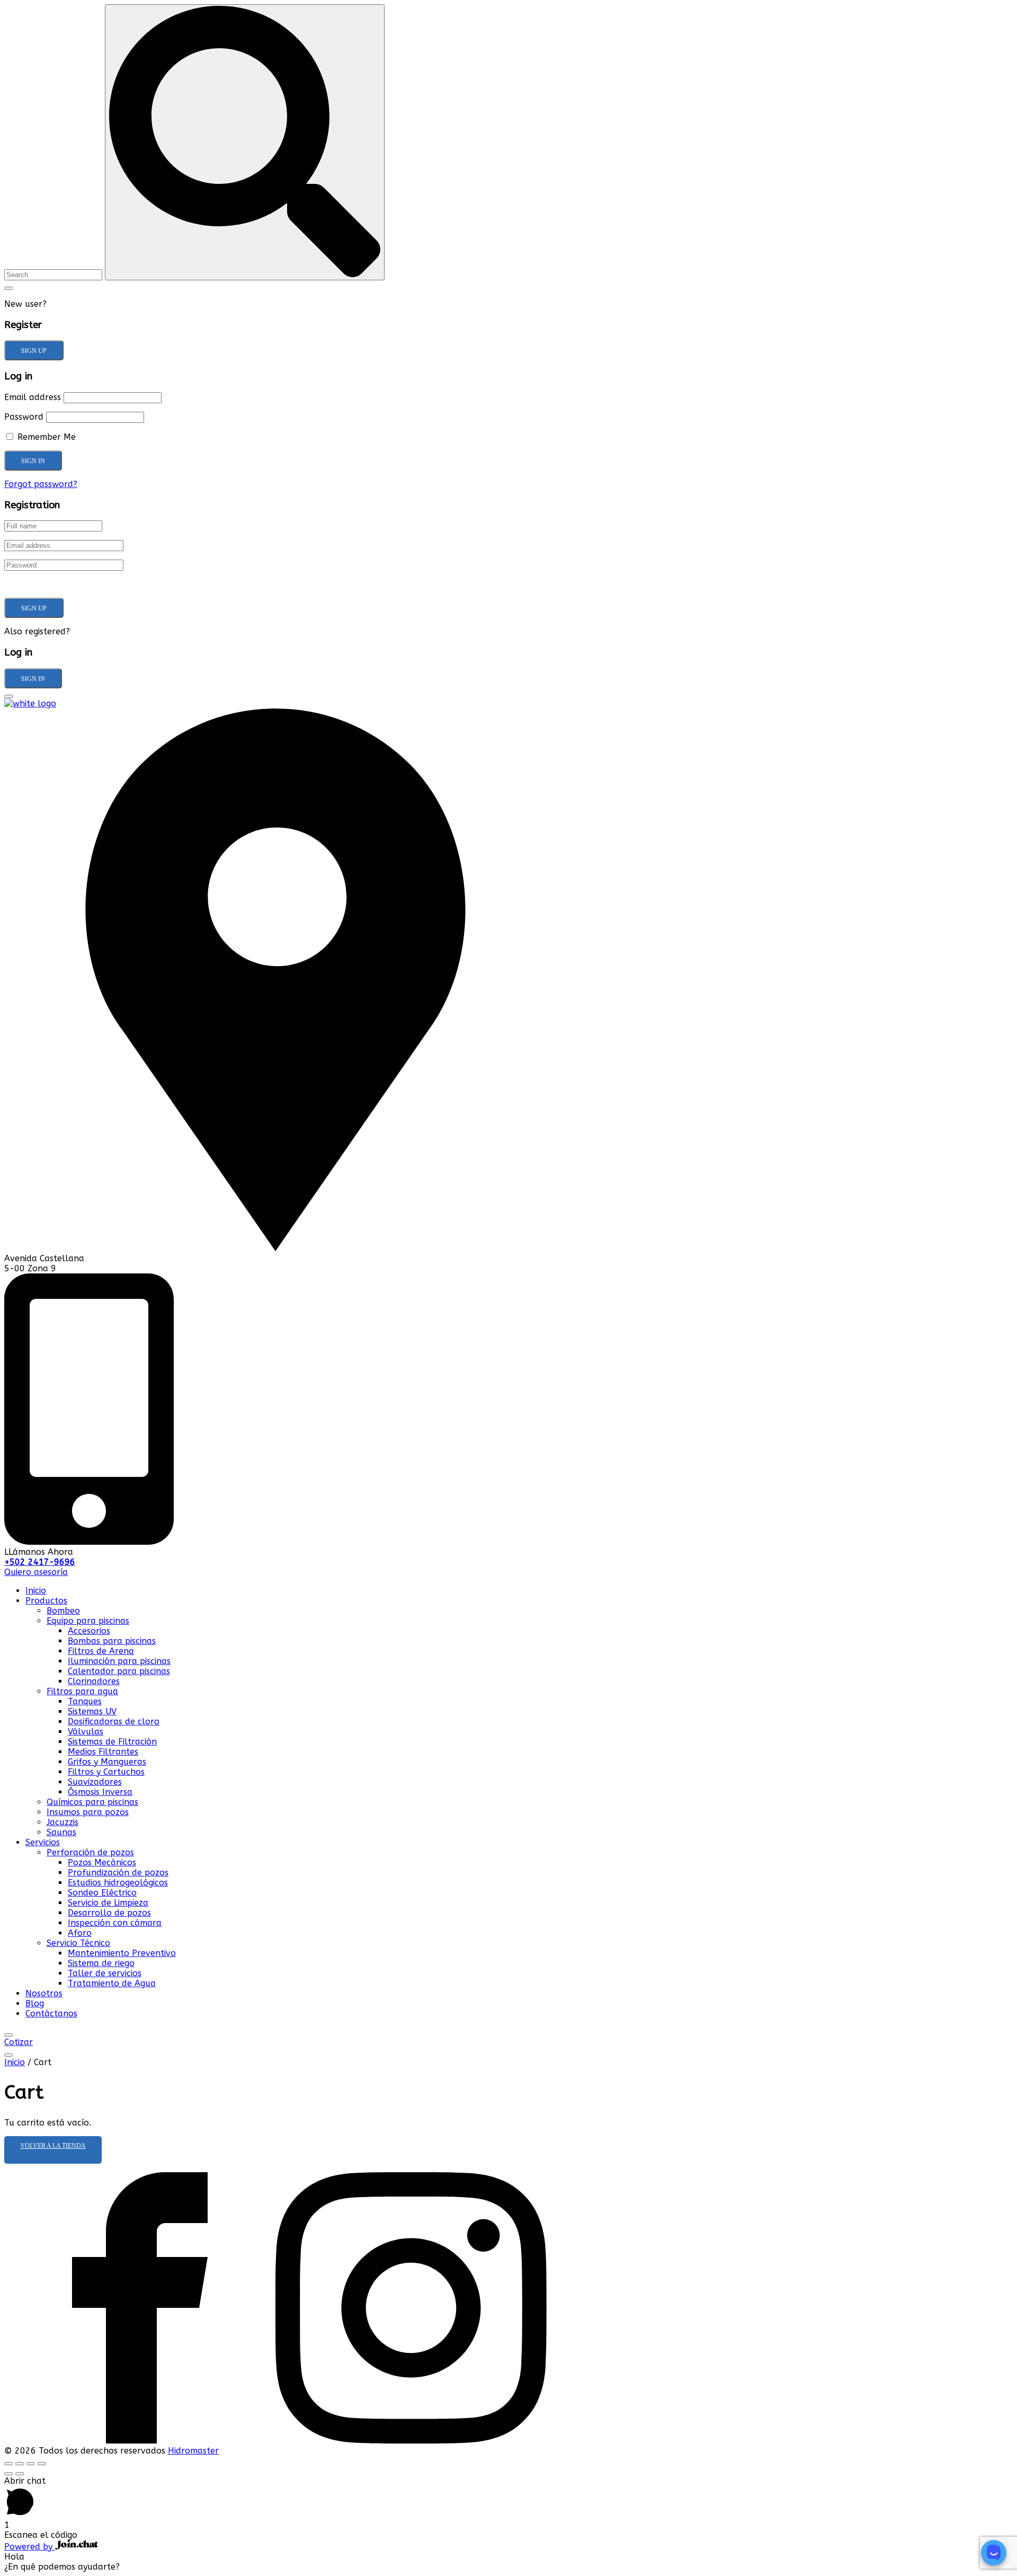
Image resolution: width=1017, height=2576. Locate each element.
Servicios (43, 1842)
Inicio (36, 1591)
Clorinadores (94, 1681)
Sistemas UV (92, 1711)
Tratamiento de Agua (112, 1983)
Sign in (33, 679)
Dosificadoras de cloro (114, 1721)
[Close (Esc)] (8, 2464)
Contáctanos (51, 2013)
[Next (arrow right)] (20, 2474)
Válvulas (86, 1732)
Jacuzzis (63, 1822)
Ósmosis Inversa (100, 1792)
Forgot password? (41, 484)
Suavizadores (95, 1782)
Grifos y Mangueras (107, 1762)
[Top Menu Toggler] (8, 2055)
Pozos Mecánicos (102, 1862)
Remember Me (45, 437)
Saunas (61, 1832)
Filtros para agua (82, 1691)
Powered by (30, 2547)
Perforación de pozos (90, 1852)
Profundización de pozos (118, 1873)
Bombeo (63, 1611)
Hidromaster (193, 2451)
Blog (35, 2003)
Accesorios (89, 1631)
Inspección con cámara (115, 1923)
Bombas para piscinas (112, 1641)
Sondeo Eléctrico (102, 1893)
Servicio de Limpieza (108, 1903)
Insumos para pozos (88, 1812)
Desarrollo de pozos (109, 1913)
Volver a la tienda (53, 2146)
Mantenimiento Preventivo (122, 1953)
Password (24, 417)
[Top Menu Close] (8, 2035)
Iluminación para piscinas (119, 1661)
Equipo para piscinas (88, 1621)
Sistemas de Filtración (112, 1742)
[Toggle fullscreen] (31, 2464)
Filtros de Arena (101, 1651)
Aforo (80, 1933)
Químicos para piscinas (92, 1802)
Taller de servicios (105, 1973)
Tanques (85, 1701)
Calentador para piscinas (119, 1671)
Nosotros (44, 1993)
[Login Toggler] (8, 696)
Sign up (34, 351)
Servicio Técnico (78, 1943)
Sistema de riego (101, 1963)
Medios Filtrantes (103, 1752)
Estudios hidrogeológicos (118, 1883)
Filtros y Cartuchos (106, 1772)
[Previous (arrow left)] (8, 2474)
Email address (33, 397)
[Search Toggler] (8, 288)
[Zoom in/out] (42, 2464)
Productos (46, 1601)
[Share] (20, 2464)
